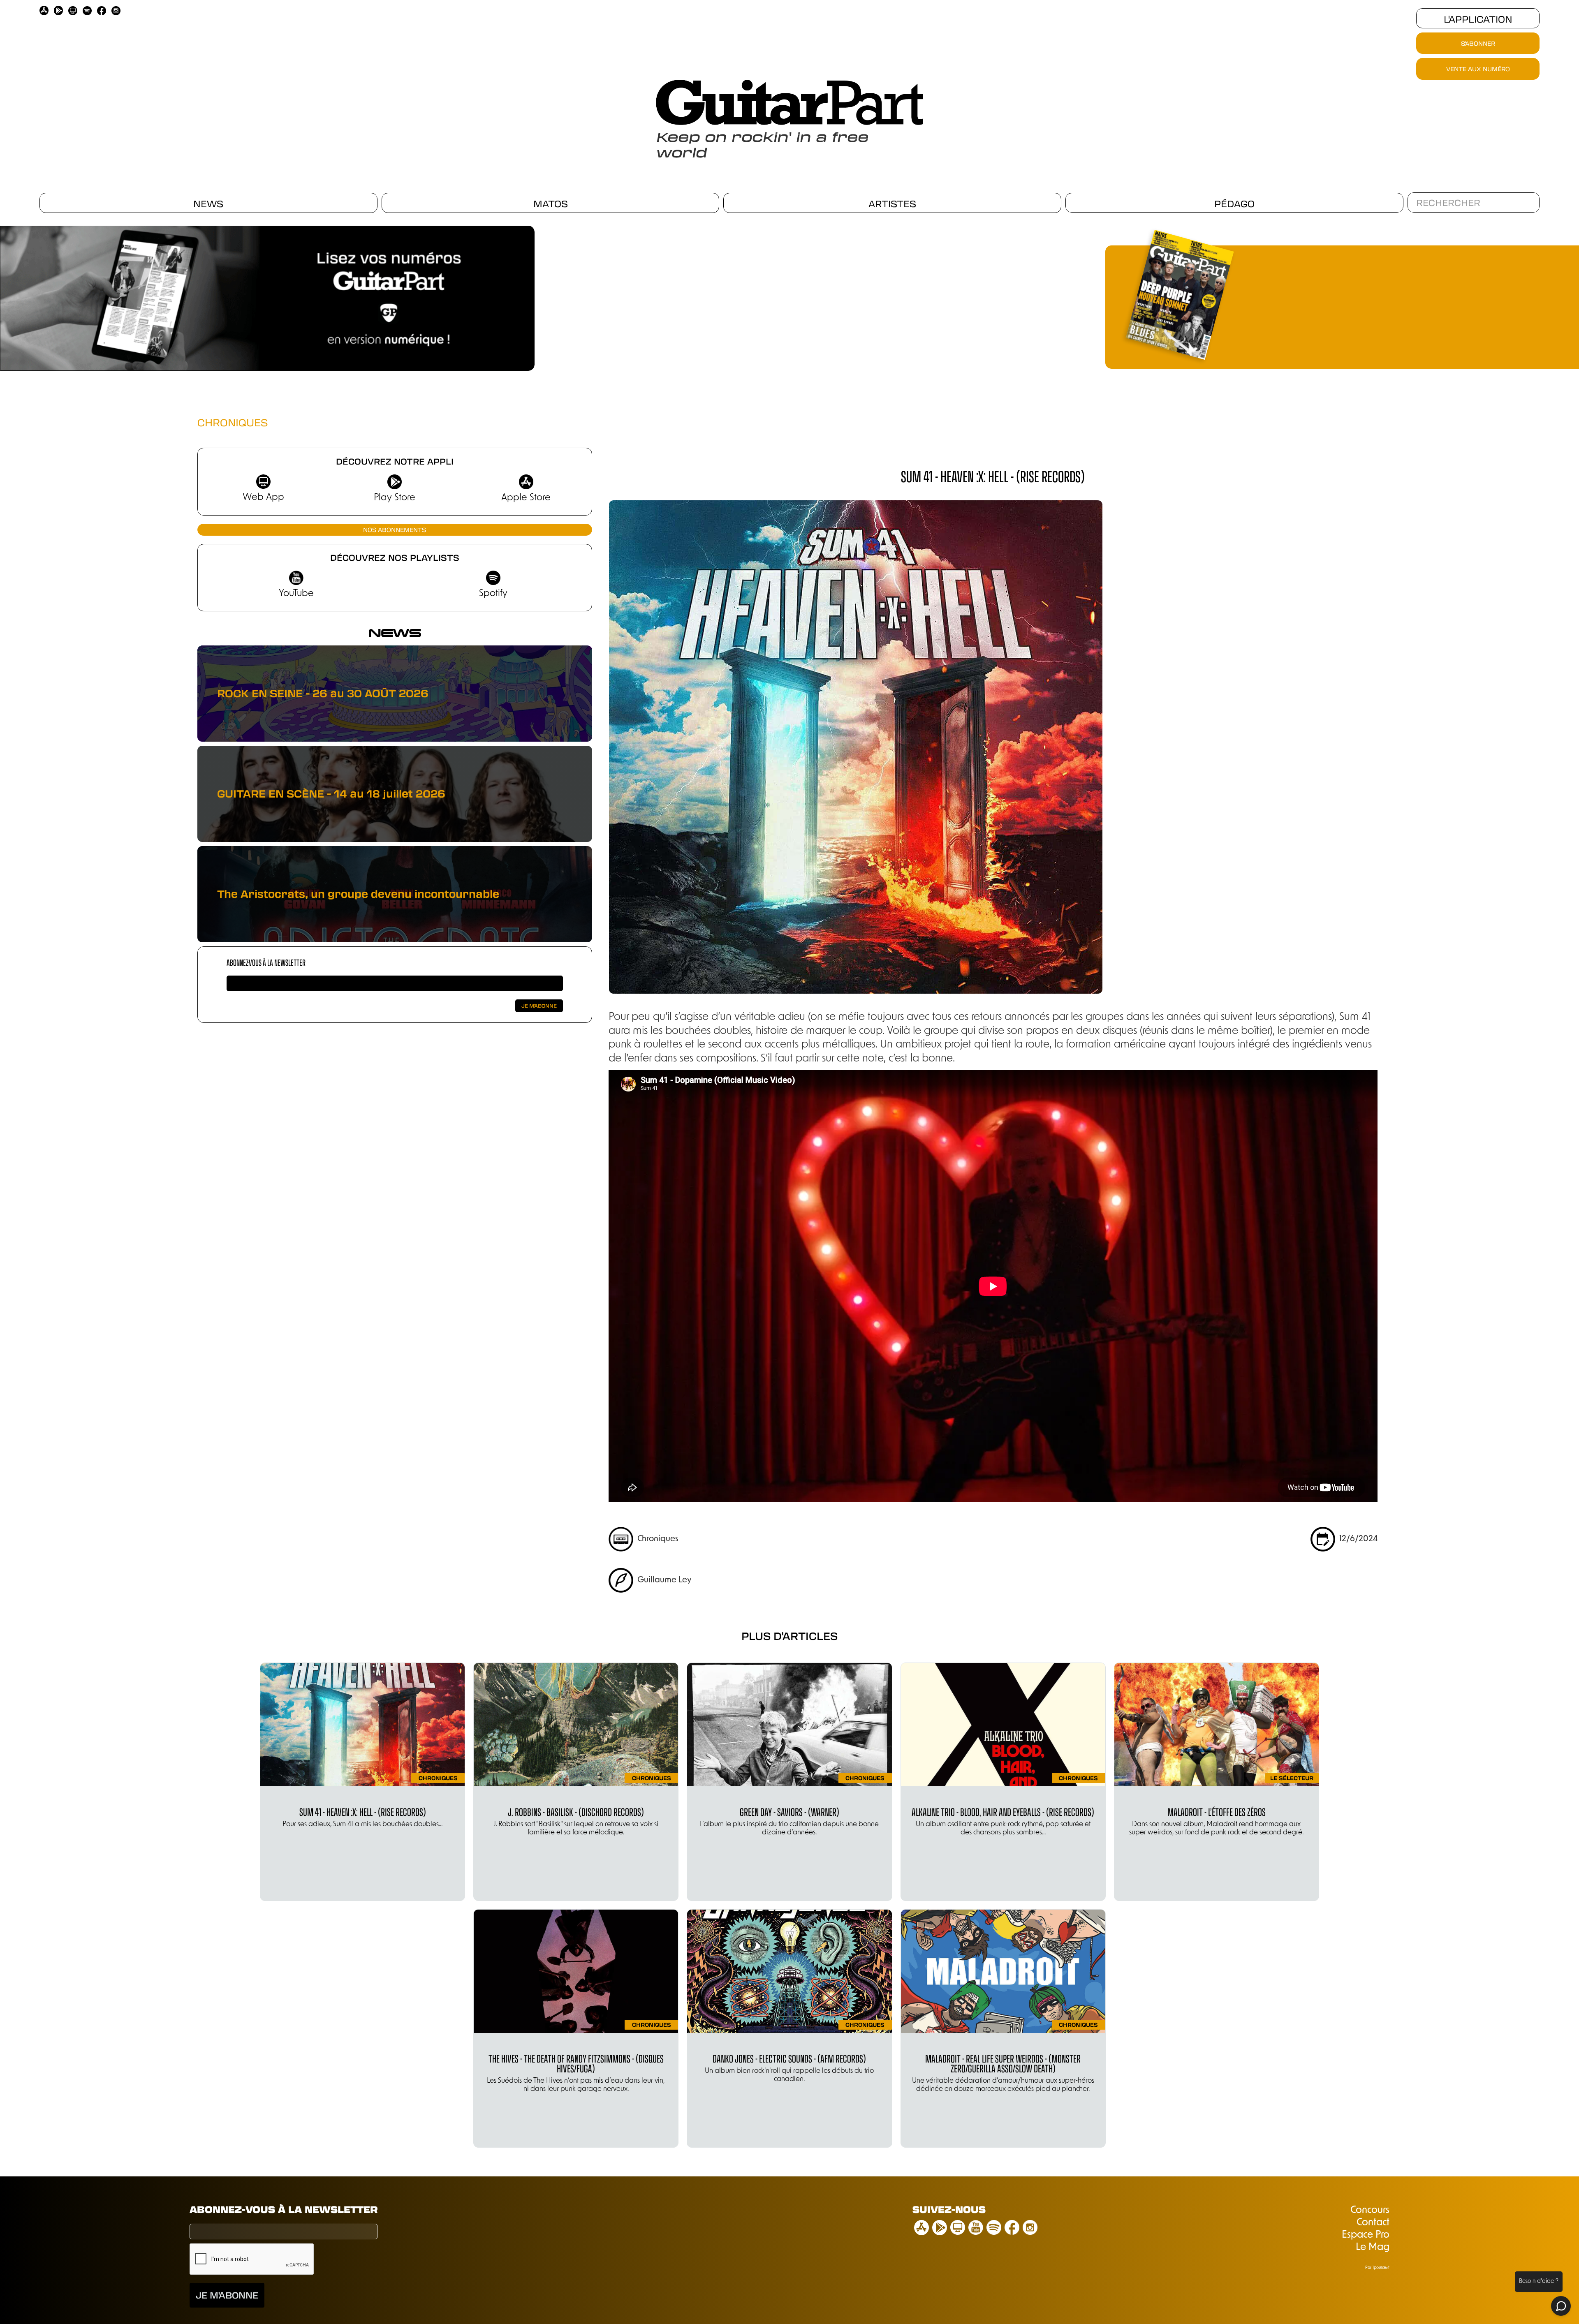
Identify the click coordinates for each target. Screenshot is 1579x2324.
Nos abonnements (395, 530)
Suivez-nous (949, 2209)
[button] (539, 295)
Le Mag (1373, 2248)
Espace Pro (1366, 2235)
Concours (1370, 2211)
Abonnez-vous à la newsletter (266, 962)
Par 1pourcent (1377, 2268)
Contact (1373, 2223)
